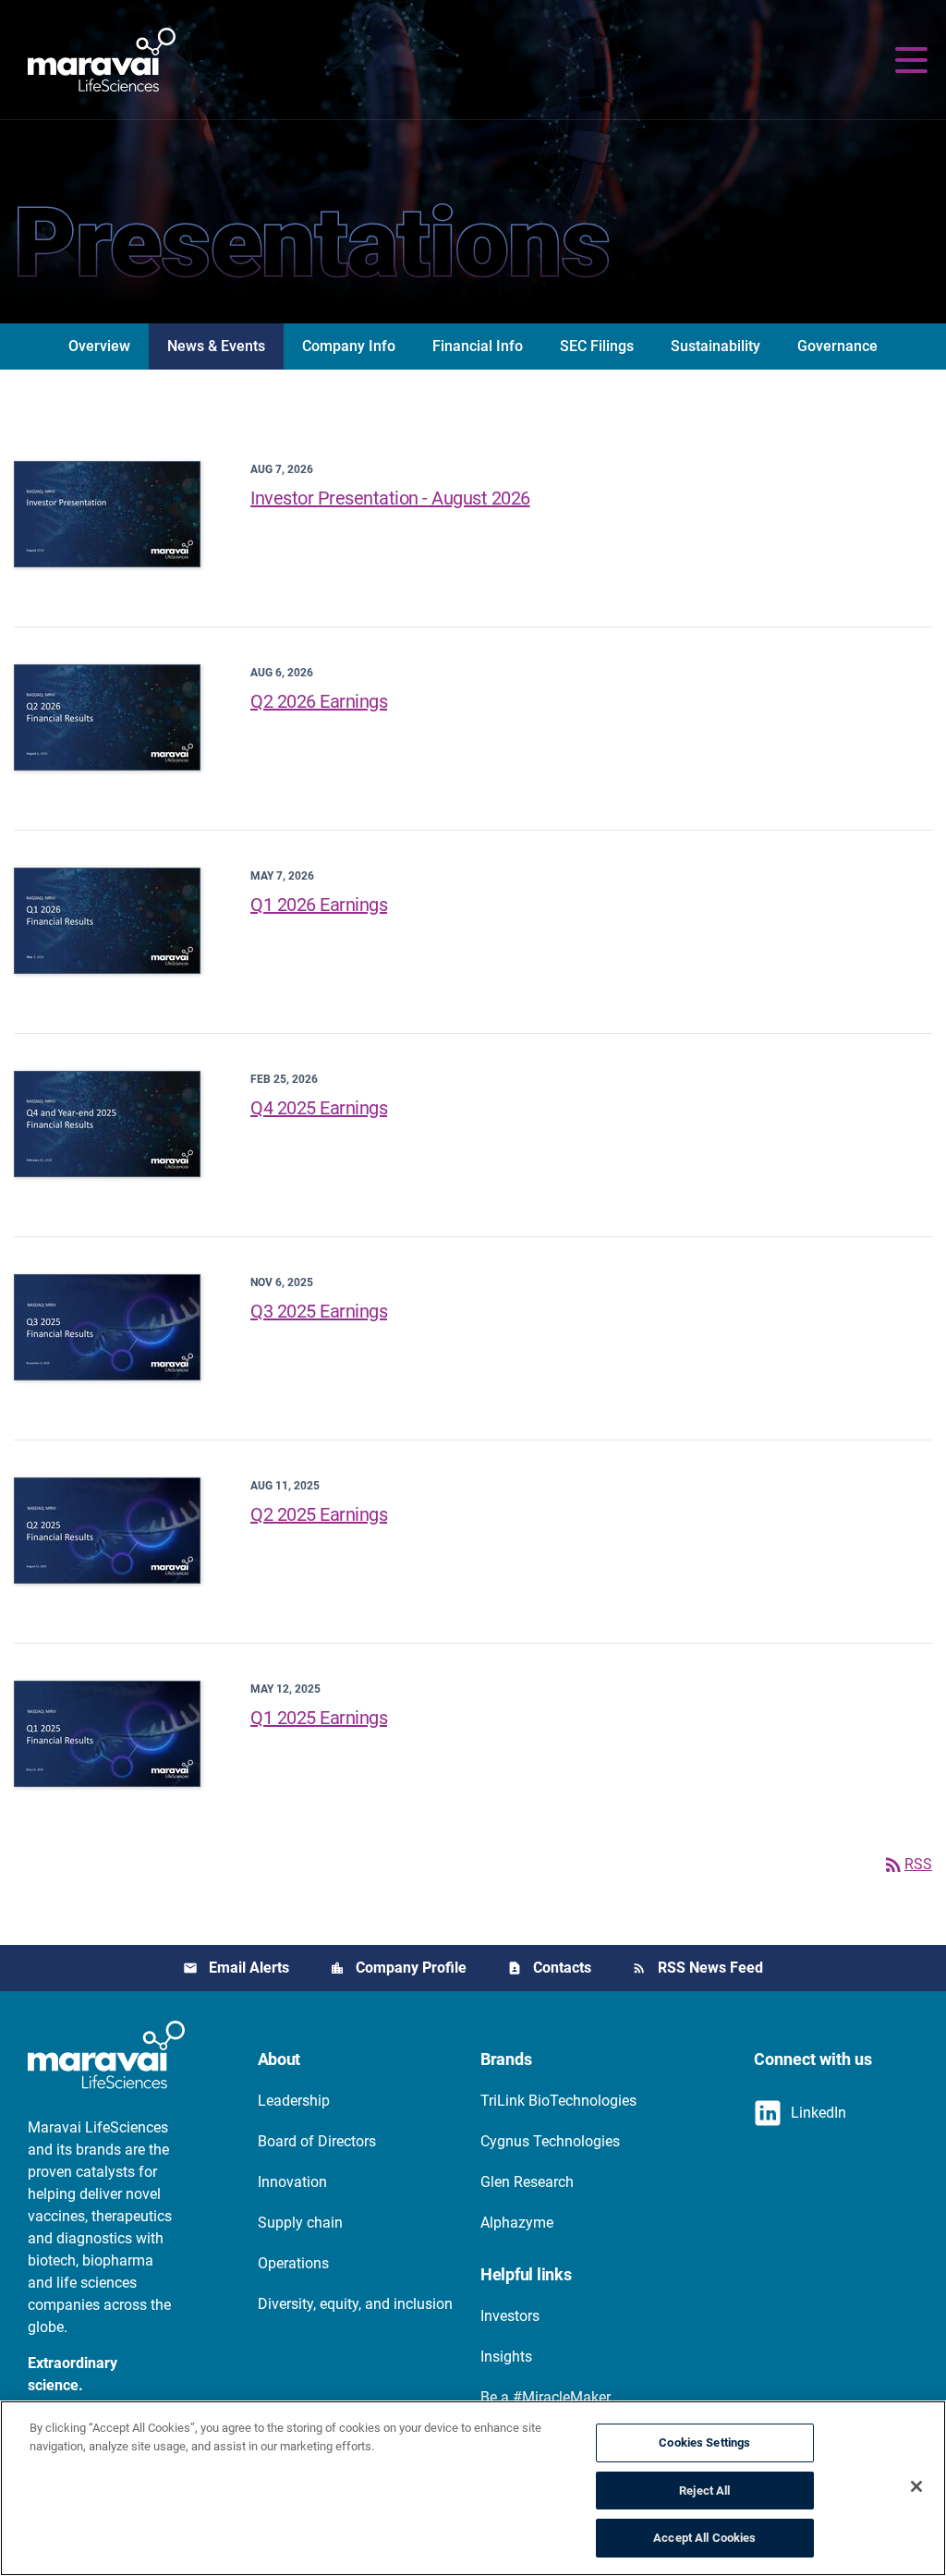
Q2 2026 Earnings (319, 701)
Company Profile (411, 1968)
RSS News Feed (710, 1968)
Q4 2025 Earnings (319, 1108)
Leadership (294, 2101)
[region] (473, 2488)
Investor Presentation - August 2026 (390, 498)
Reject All (704, 2491)
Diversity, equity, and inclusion (355, 2304)
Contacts (562, 1968)
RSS (907, 1864)
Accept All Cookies (704, 2538)
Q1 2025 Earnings (319, 1718)
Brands (506, 2059)
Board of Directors (317, 2141)
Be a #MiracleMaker (546, 2397)
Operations (293, 2263)
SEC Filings (597, 346)
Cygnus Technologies (550, 2141)
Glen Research (527, 2182)
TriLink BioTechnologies (558, 2101)
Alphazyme (517, 2223)
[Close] (916, 2486)
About (279, 2059)
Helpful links (526, 2274)
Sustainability (716, 346)
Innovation (292, 2182)
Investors (510, 2316)
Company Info (349, 346)
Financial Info (478, 346)
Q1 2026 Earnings (319, 905)
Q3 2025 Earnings (319, 1311)
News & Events (216, 346)
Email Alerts (249, 1968)
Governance (837, 346)
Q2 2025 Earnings (319, 1514)
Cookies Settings (704, 2442)
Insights (506, 2357)
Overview (99, 346)
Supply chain (300, 2223)
